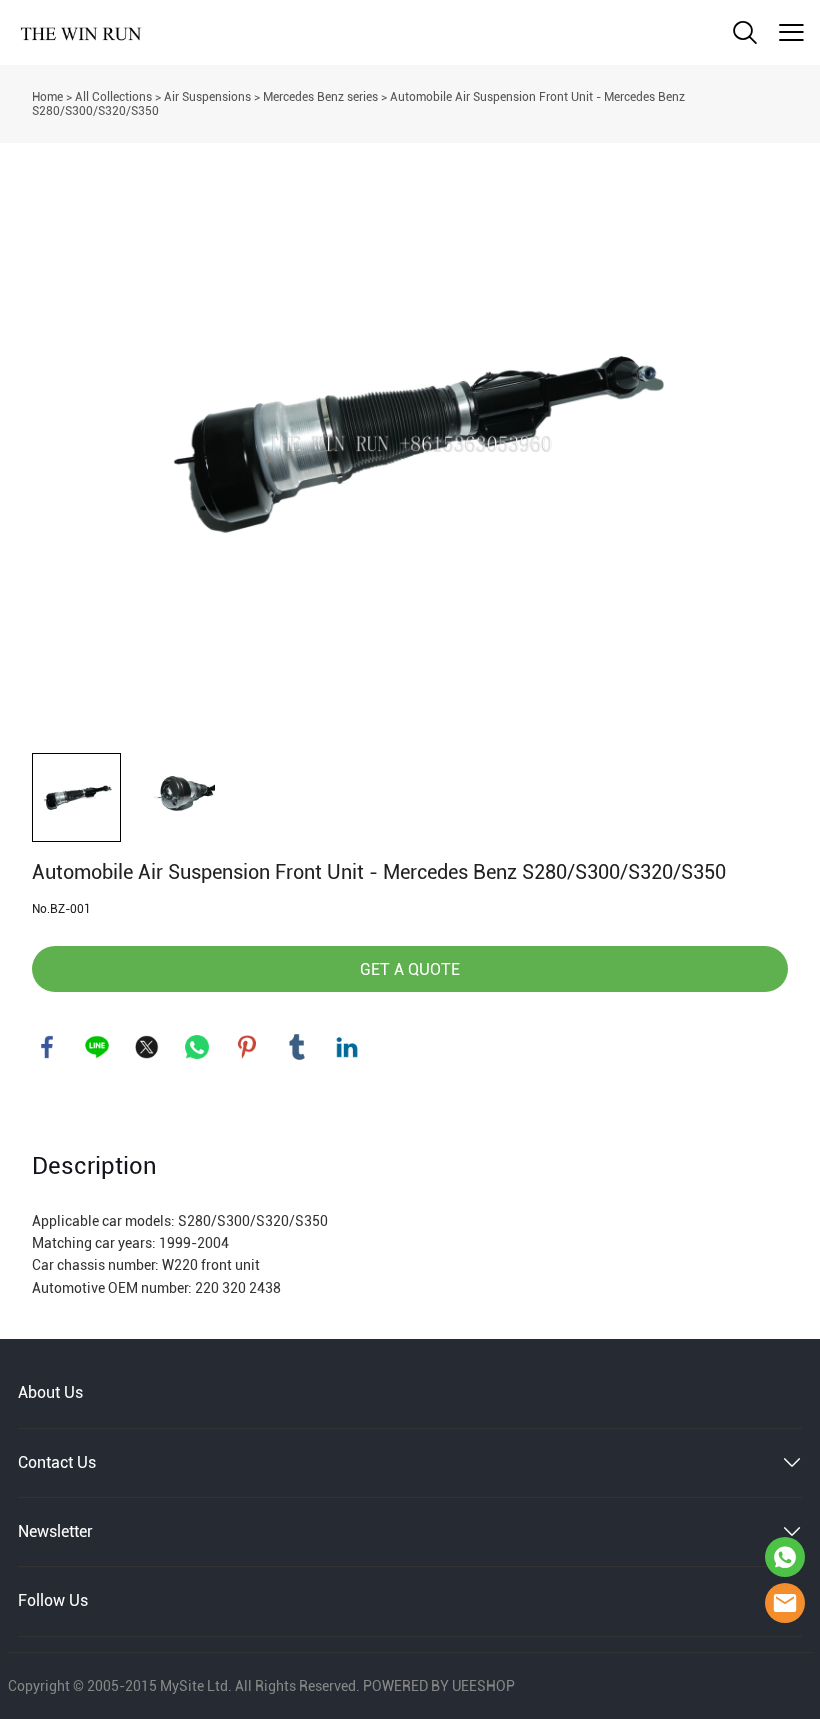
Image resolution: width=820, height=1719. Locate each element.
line (97, 1047)
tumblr (297, 1047)
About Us (50, 1392)
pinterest (247, 1047)
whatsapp (197, 1047)
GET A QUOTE (410, 969)
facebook (47, 1047)
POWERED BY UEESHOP (439, 1686)
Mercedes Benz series (320, 97)
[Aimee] (785, 1557)
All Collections (113, 97)
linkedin (347, 1047)
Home (47, 97)
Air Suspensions (207, 97)
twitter (147, 1047)
